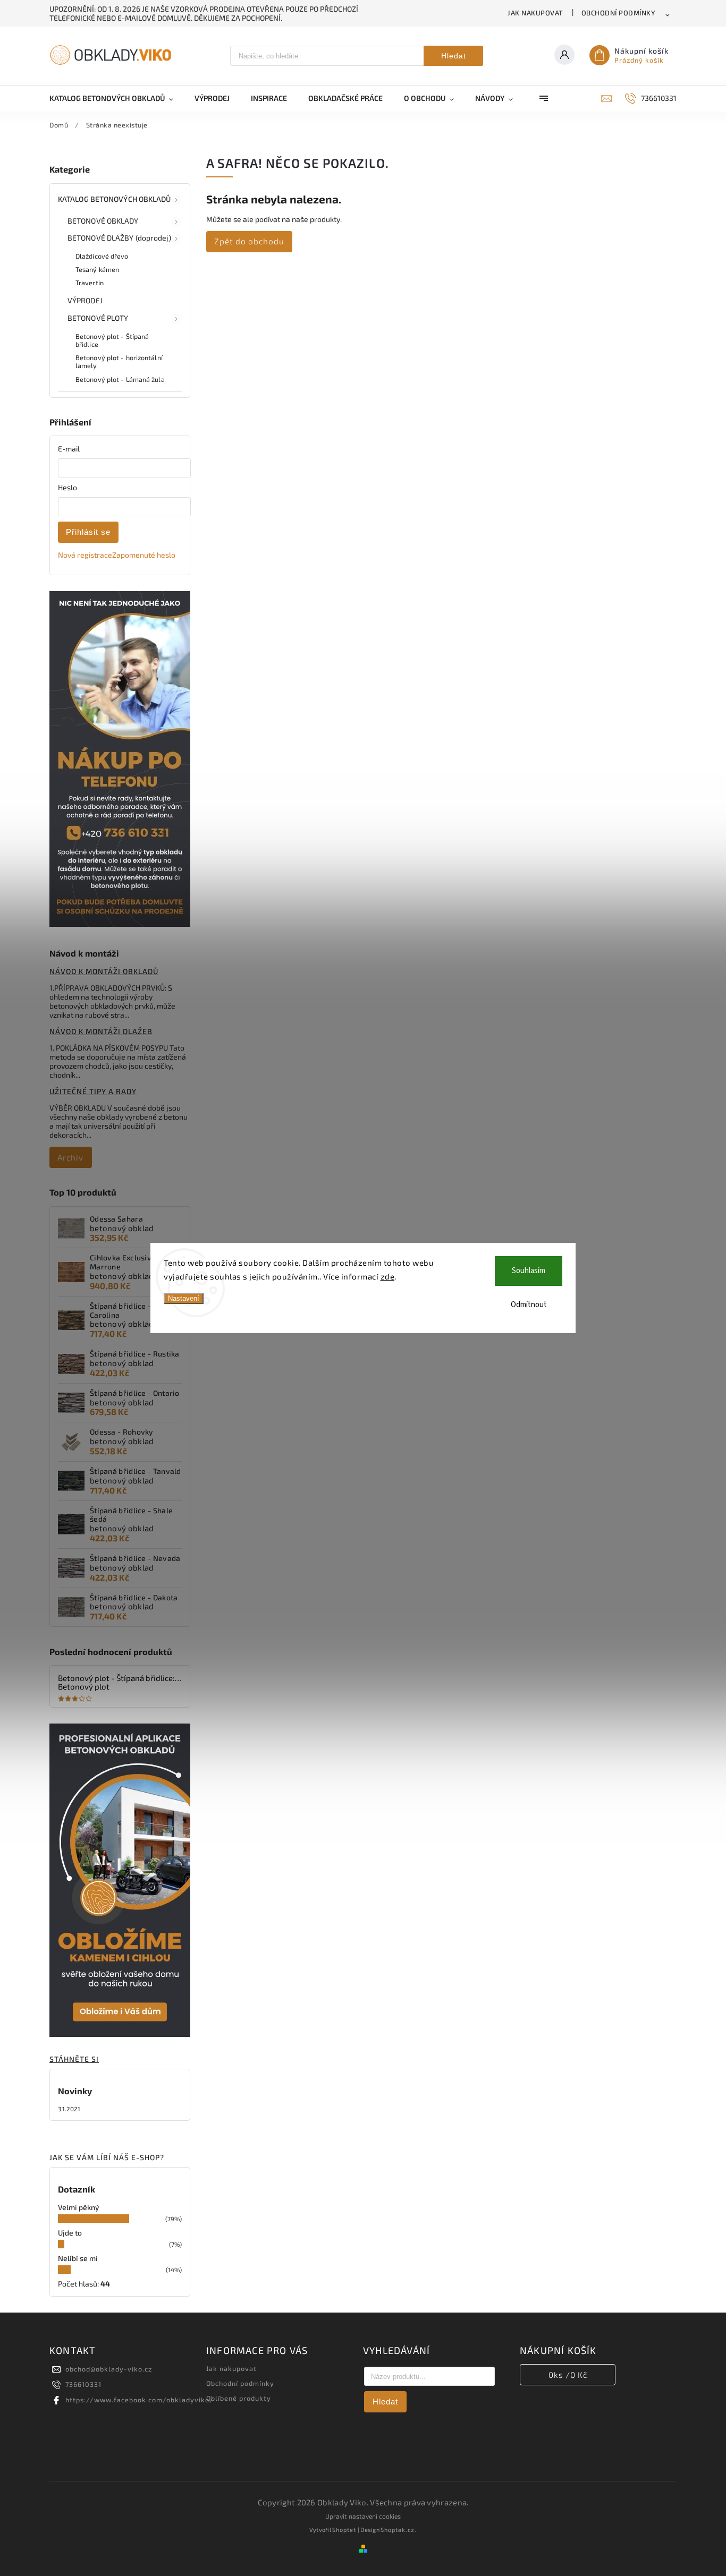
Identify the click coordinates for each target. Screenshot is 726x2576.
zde (388, 1276)
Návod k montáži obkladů (104, 971)
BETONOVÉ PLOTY (98, 318)
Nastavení (184, 1298)
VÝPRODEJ (85, 300)
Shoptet (344, 2530)
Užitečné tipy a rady (93, 1091)
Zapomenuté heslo (144, 555)
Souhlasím (529, 1271)
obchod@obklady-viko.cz (109, 2369)
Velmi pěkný (79, 2207)
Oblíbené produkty (239, 2398)
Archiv (70, 1157)
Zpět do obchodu (249, 241)
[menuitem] (117, 98)
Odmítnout (529, 1305)
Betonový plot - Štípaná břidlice (112, 340)
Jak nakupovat (535, 13)
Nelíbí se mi (78, 2258)
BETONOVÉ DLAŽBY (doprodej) (120, 238)
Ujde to (70, 2233)
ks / (568, 2375)
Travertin (90, 283)
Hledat (454, 56)
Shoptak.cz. (399, 2530)
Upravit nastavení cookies (363, 2516)
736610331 (83, 2384)
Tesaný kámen (97, 269)
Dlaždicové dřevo (102, 256)
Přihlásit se (88, 532)
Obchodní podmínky (619, 13)
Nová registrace (85, 555)
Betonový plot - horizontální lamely (119, 361)
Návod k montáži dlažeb (101, 1031)
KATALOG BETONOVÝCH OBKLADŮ (115, 199)
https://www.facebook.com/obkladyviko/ (140, 2400)
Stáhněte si (74, 2059)
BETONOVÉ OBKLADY (103, 221)
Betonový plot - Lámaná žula (120, 379)
